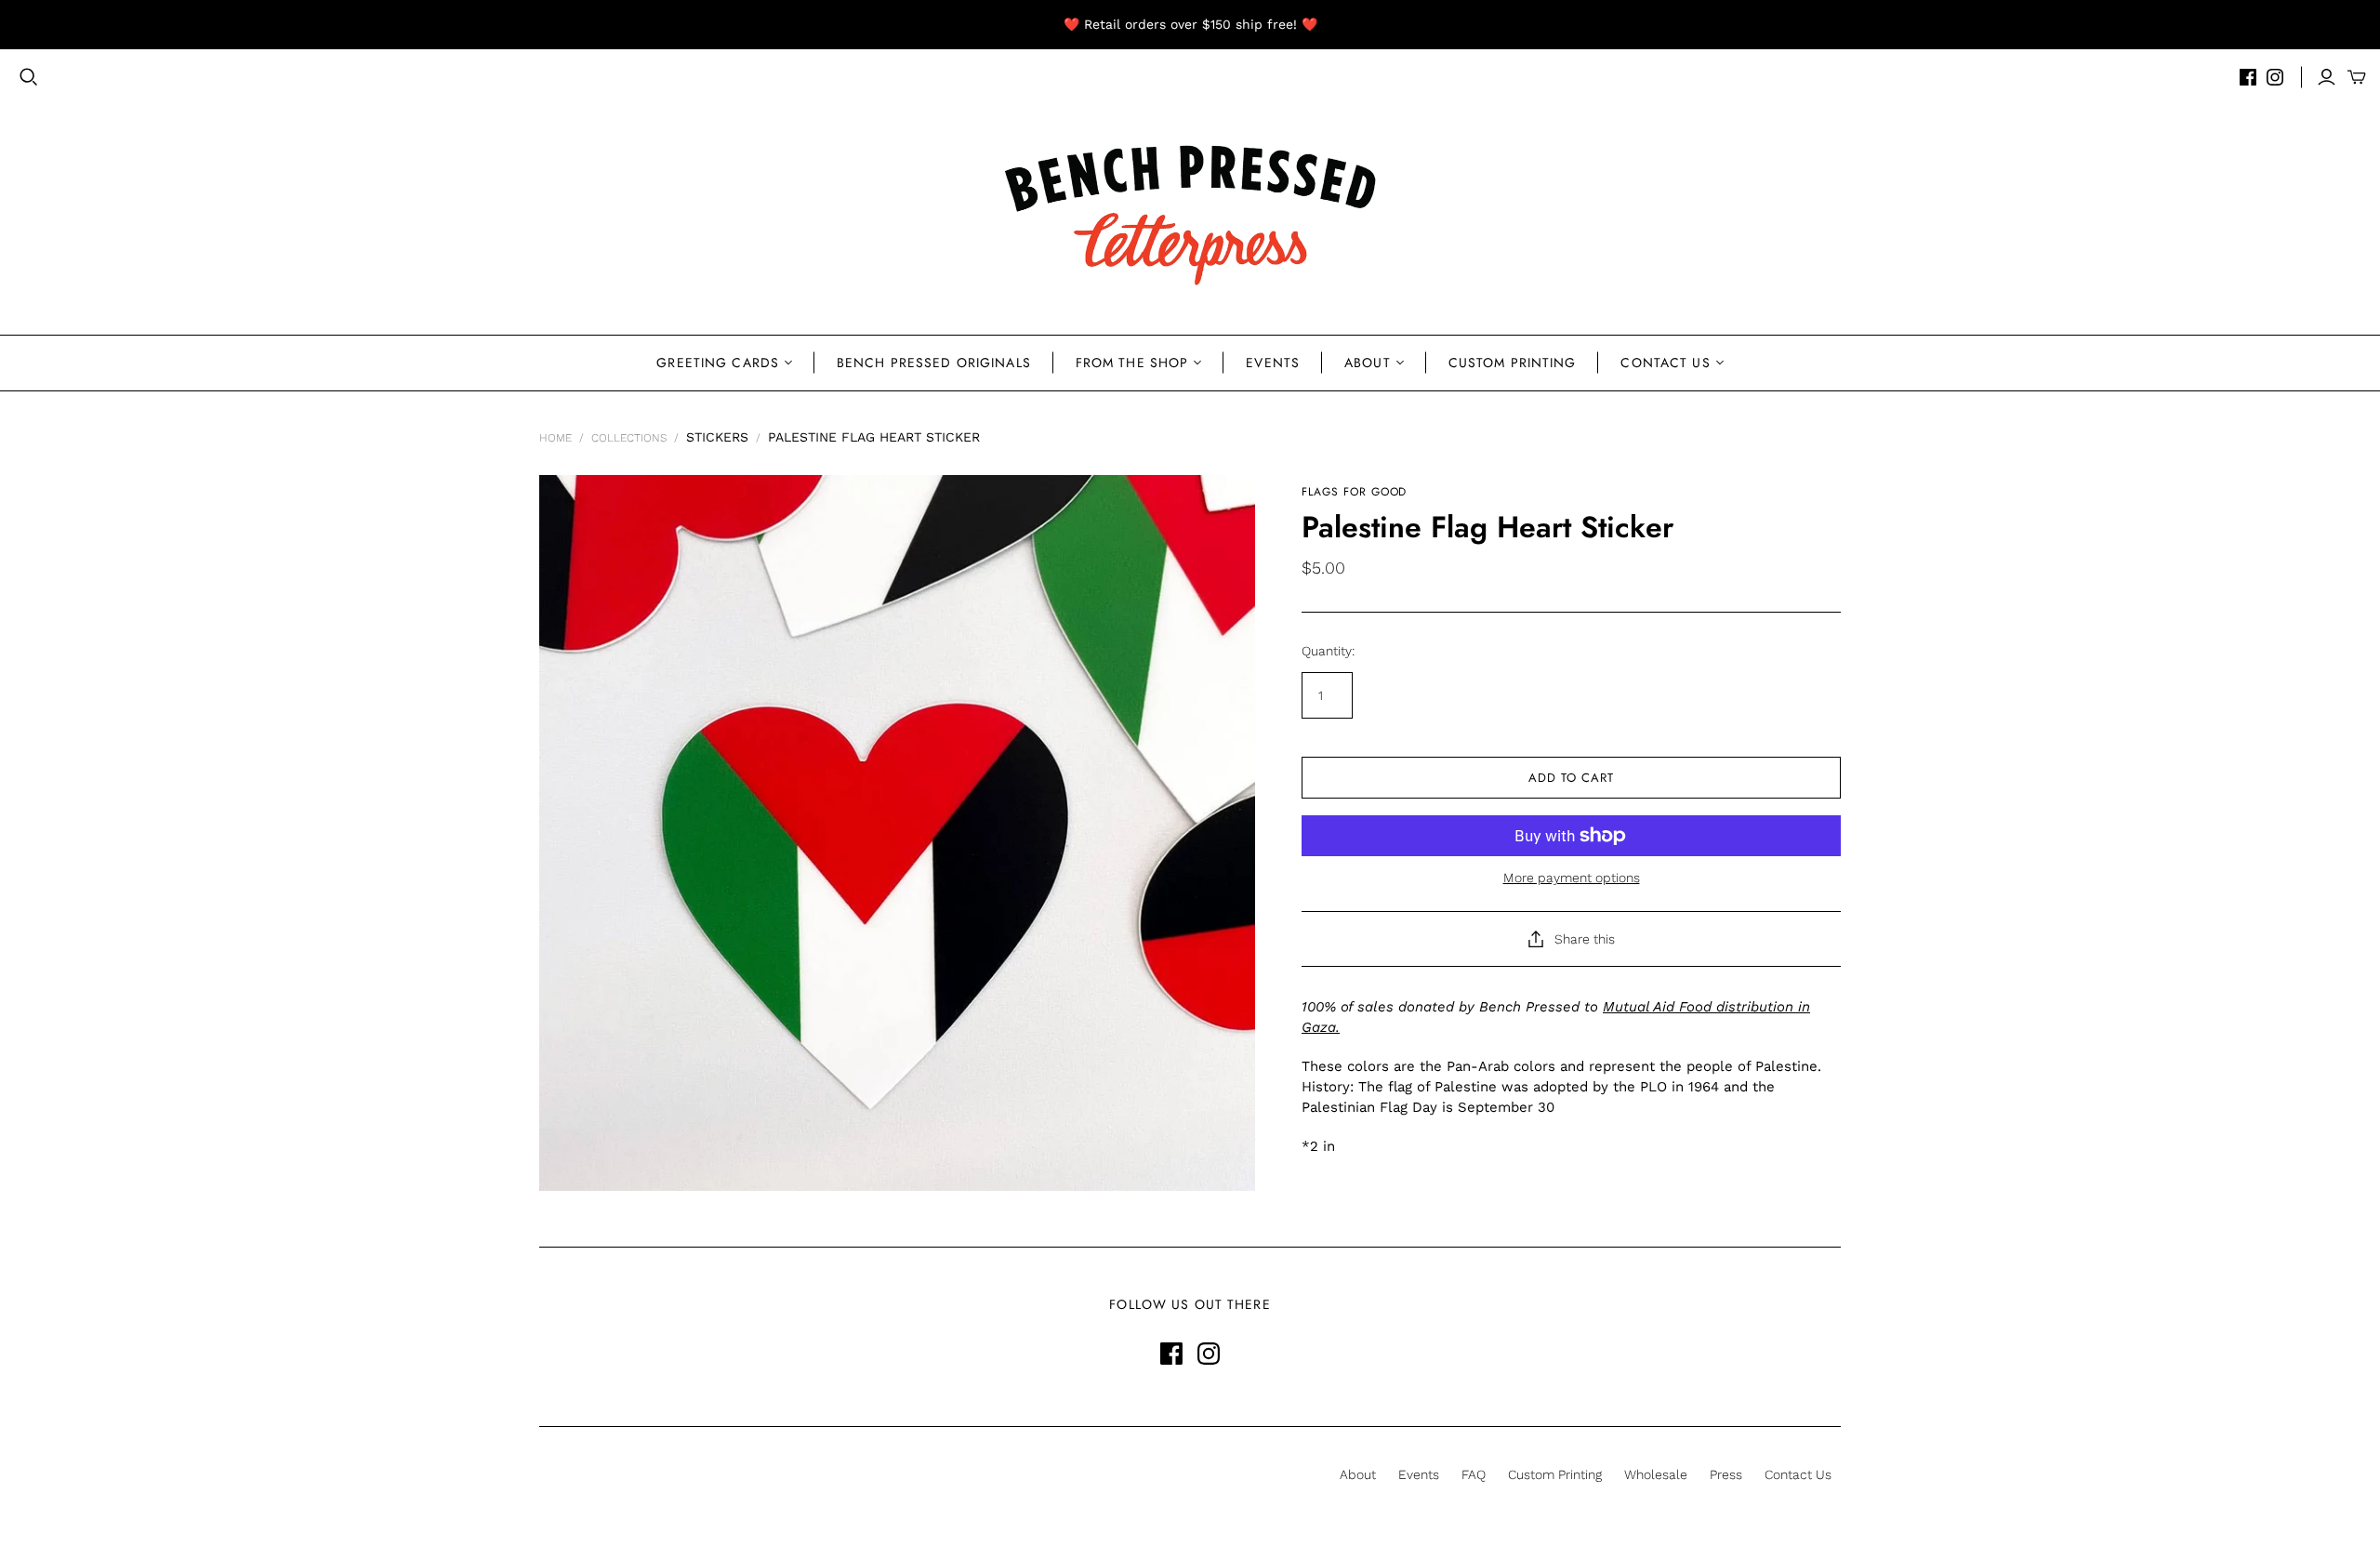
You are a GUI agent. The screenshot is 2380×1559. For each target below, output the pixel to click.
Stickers (717, 437)
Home (555, 438)
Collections (629, 438)
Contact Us (1665, 363)
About (1368, 363)
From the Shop (1132, 363)
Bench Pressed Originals (934, 363)
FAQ (1474, 1474)
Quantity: (1328, 651)
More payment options (1572, 878)
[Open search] (29, 77)
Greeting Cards (718, 363)
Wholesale (1656, 1474)
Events (1273, 363)
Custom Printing (1513, 363)
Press (1726, 1474)
